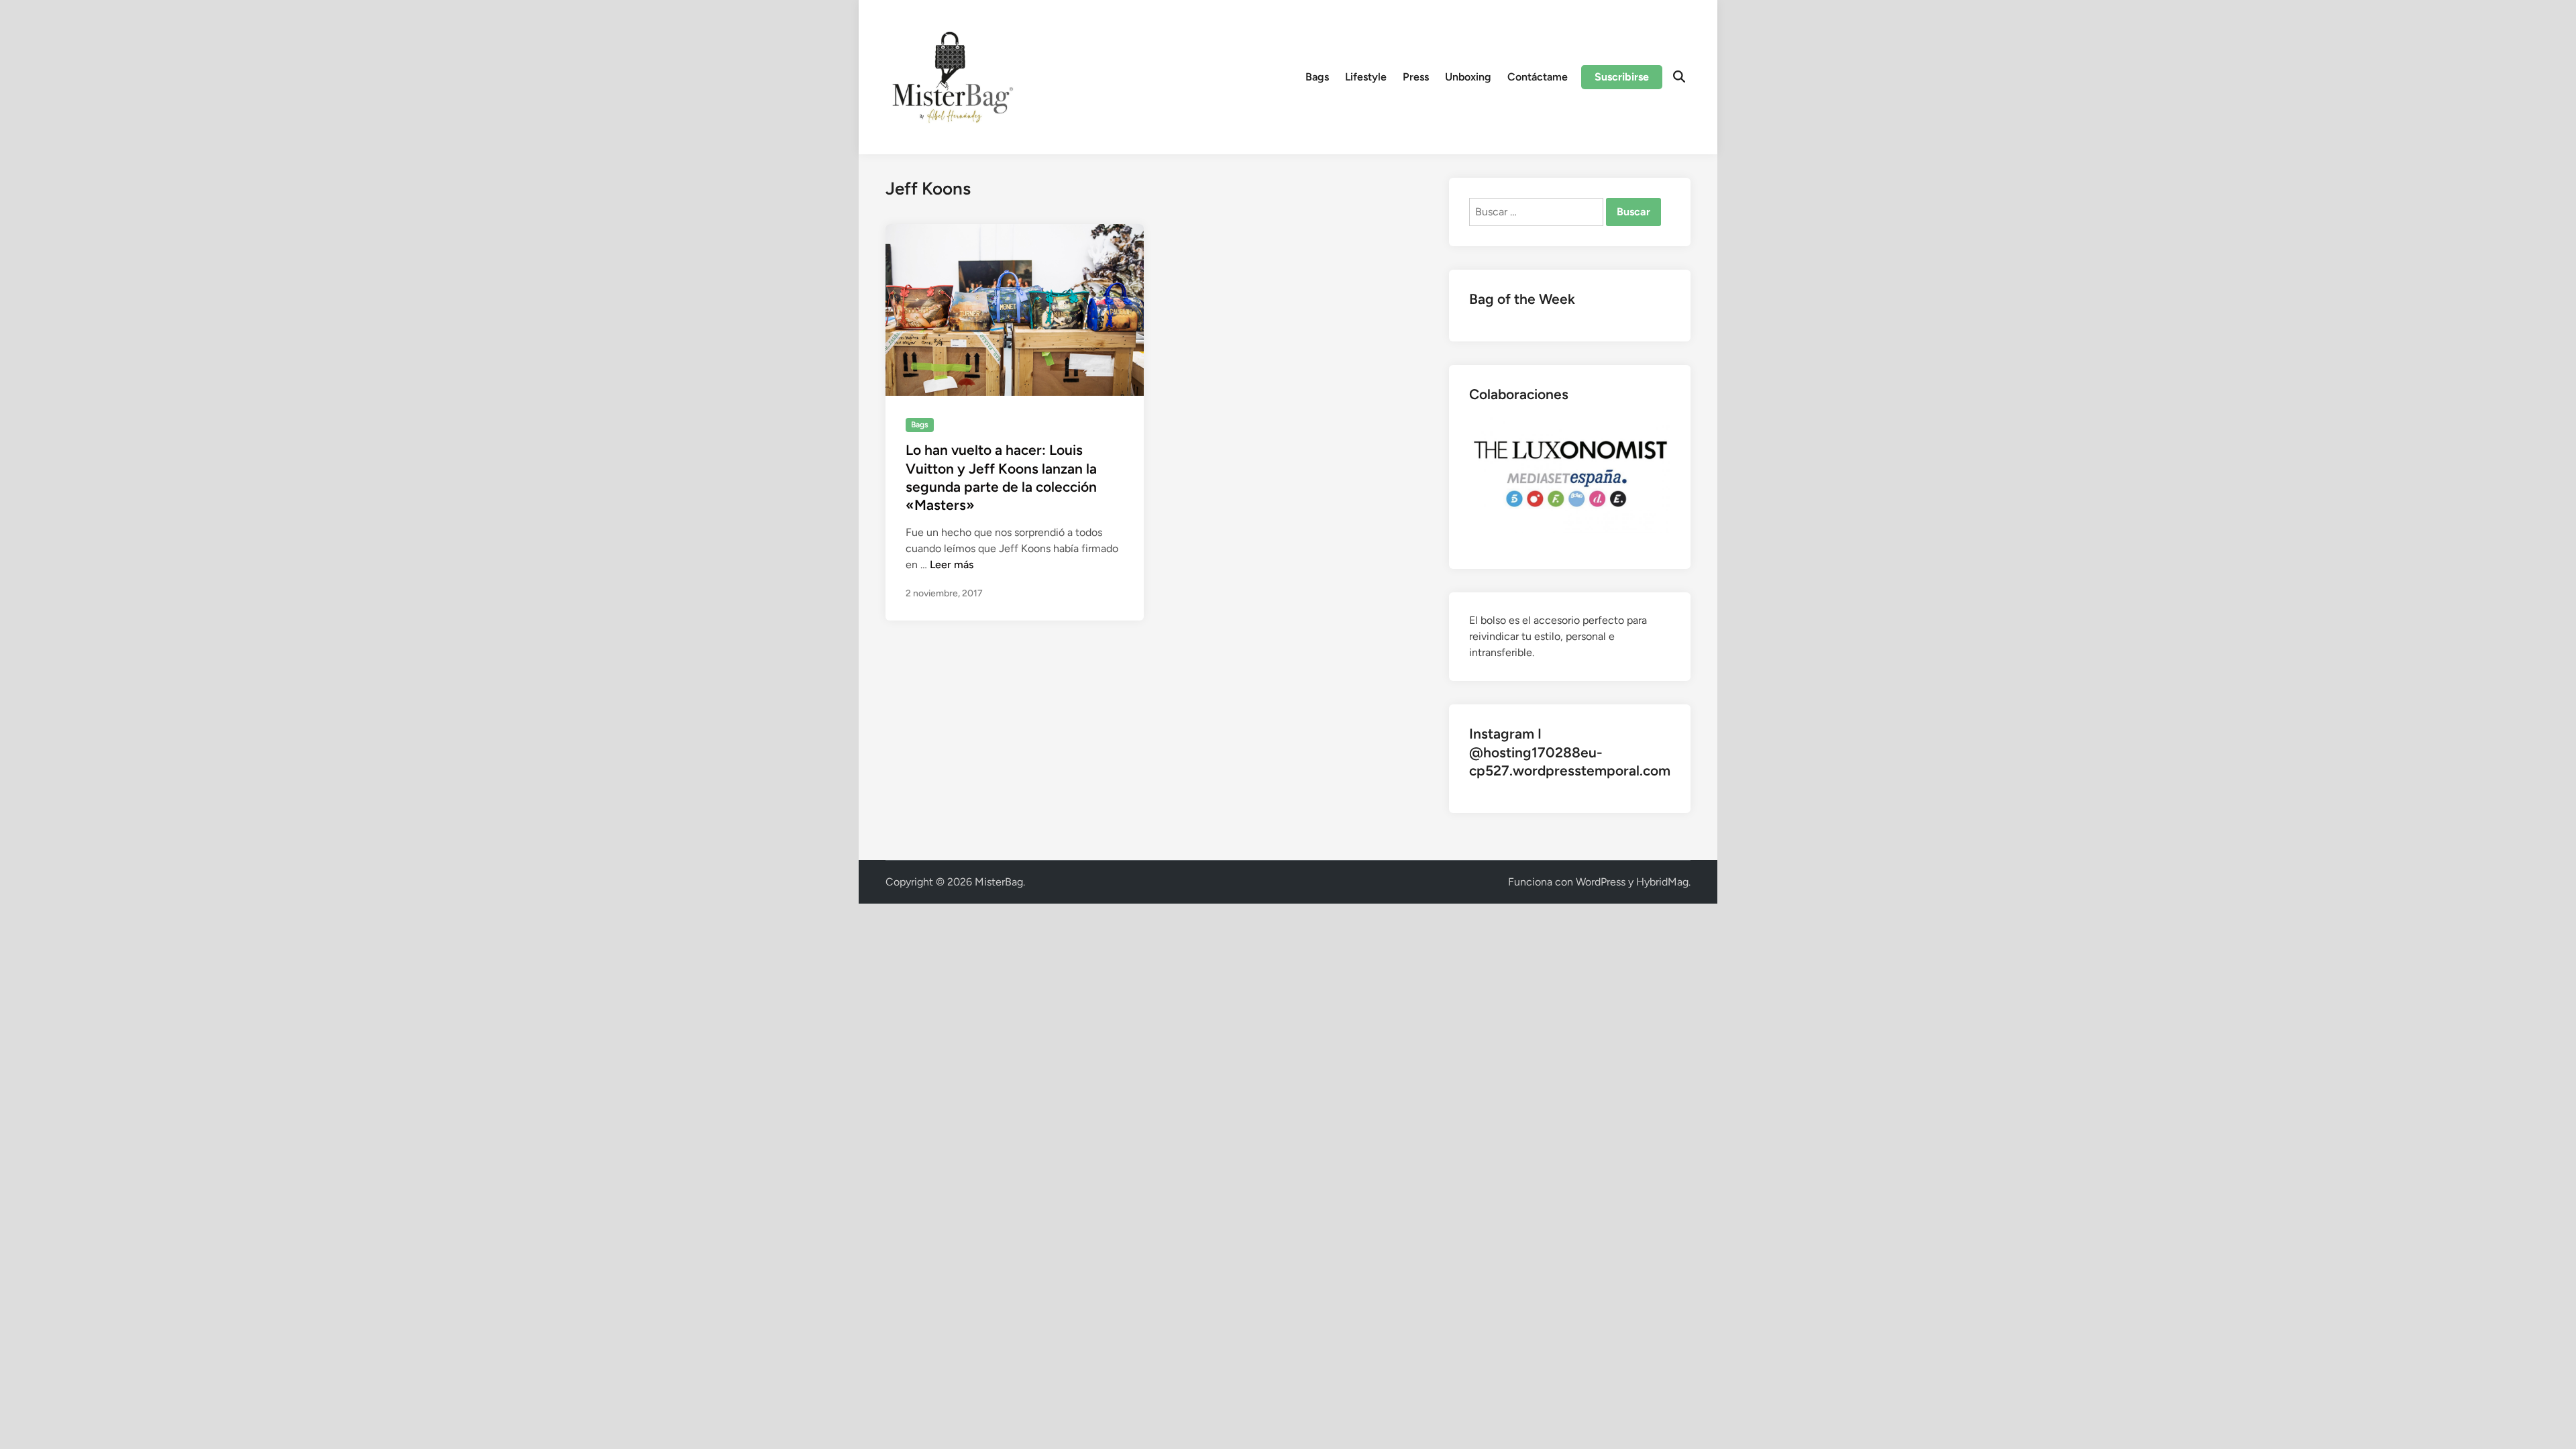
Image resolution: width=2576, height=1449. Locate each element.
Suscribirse (1622, 77)
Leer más (952, 565)
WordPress (1601, 882)
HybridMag (1662, 882)
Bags (1317, 77)
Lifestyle (1366, 77)
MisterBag (999, 882)
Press (1416, 77)
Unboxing (1468, 77)
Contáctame (1538, 77)
